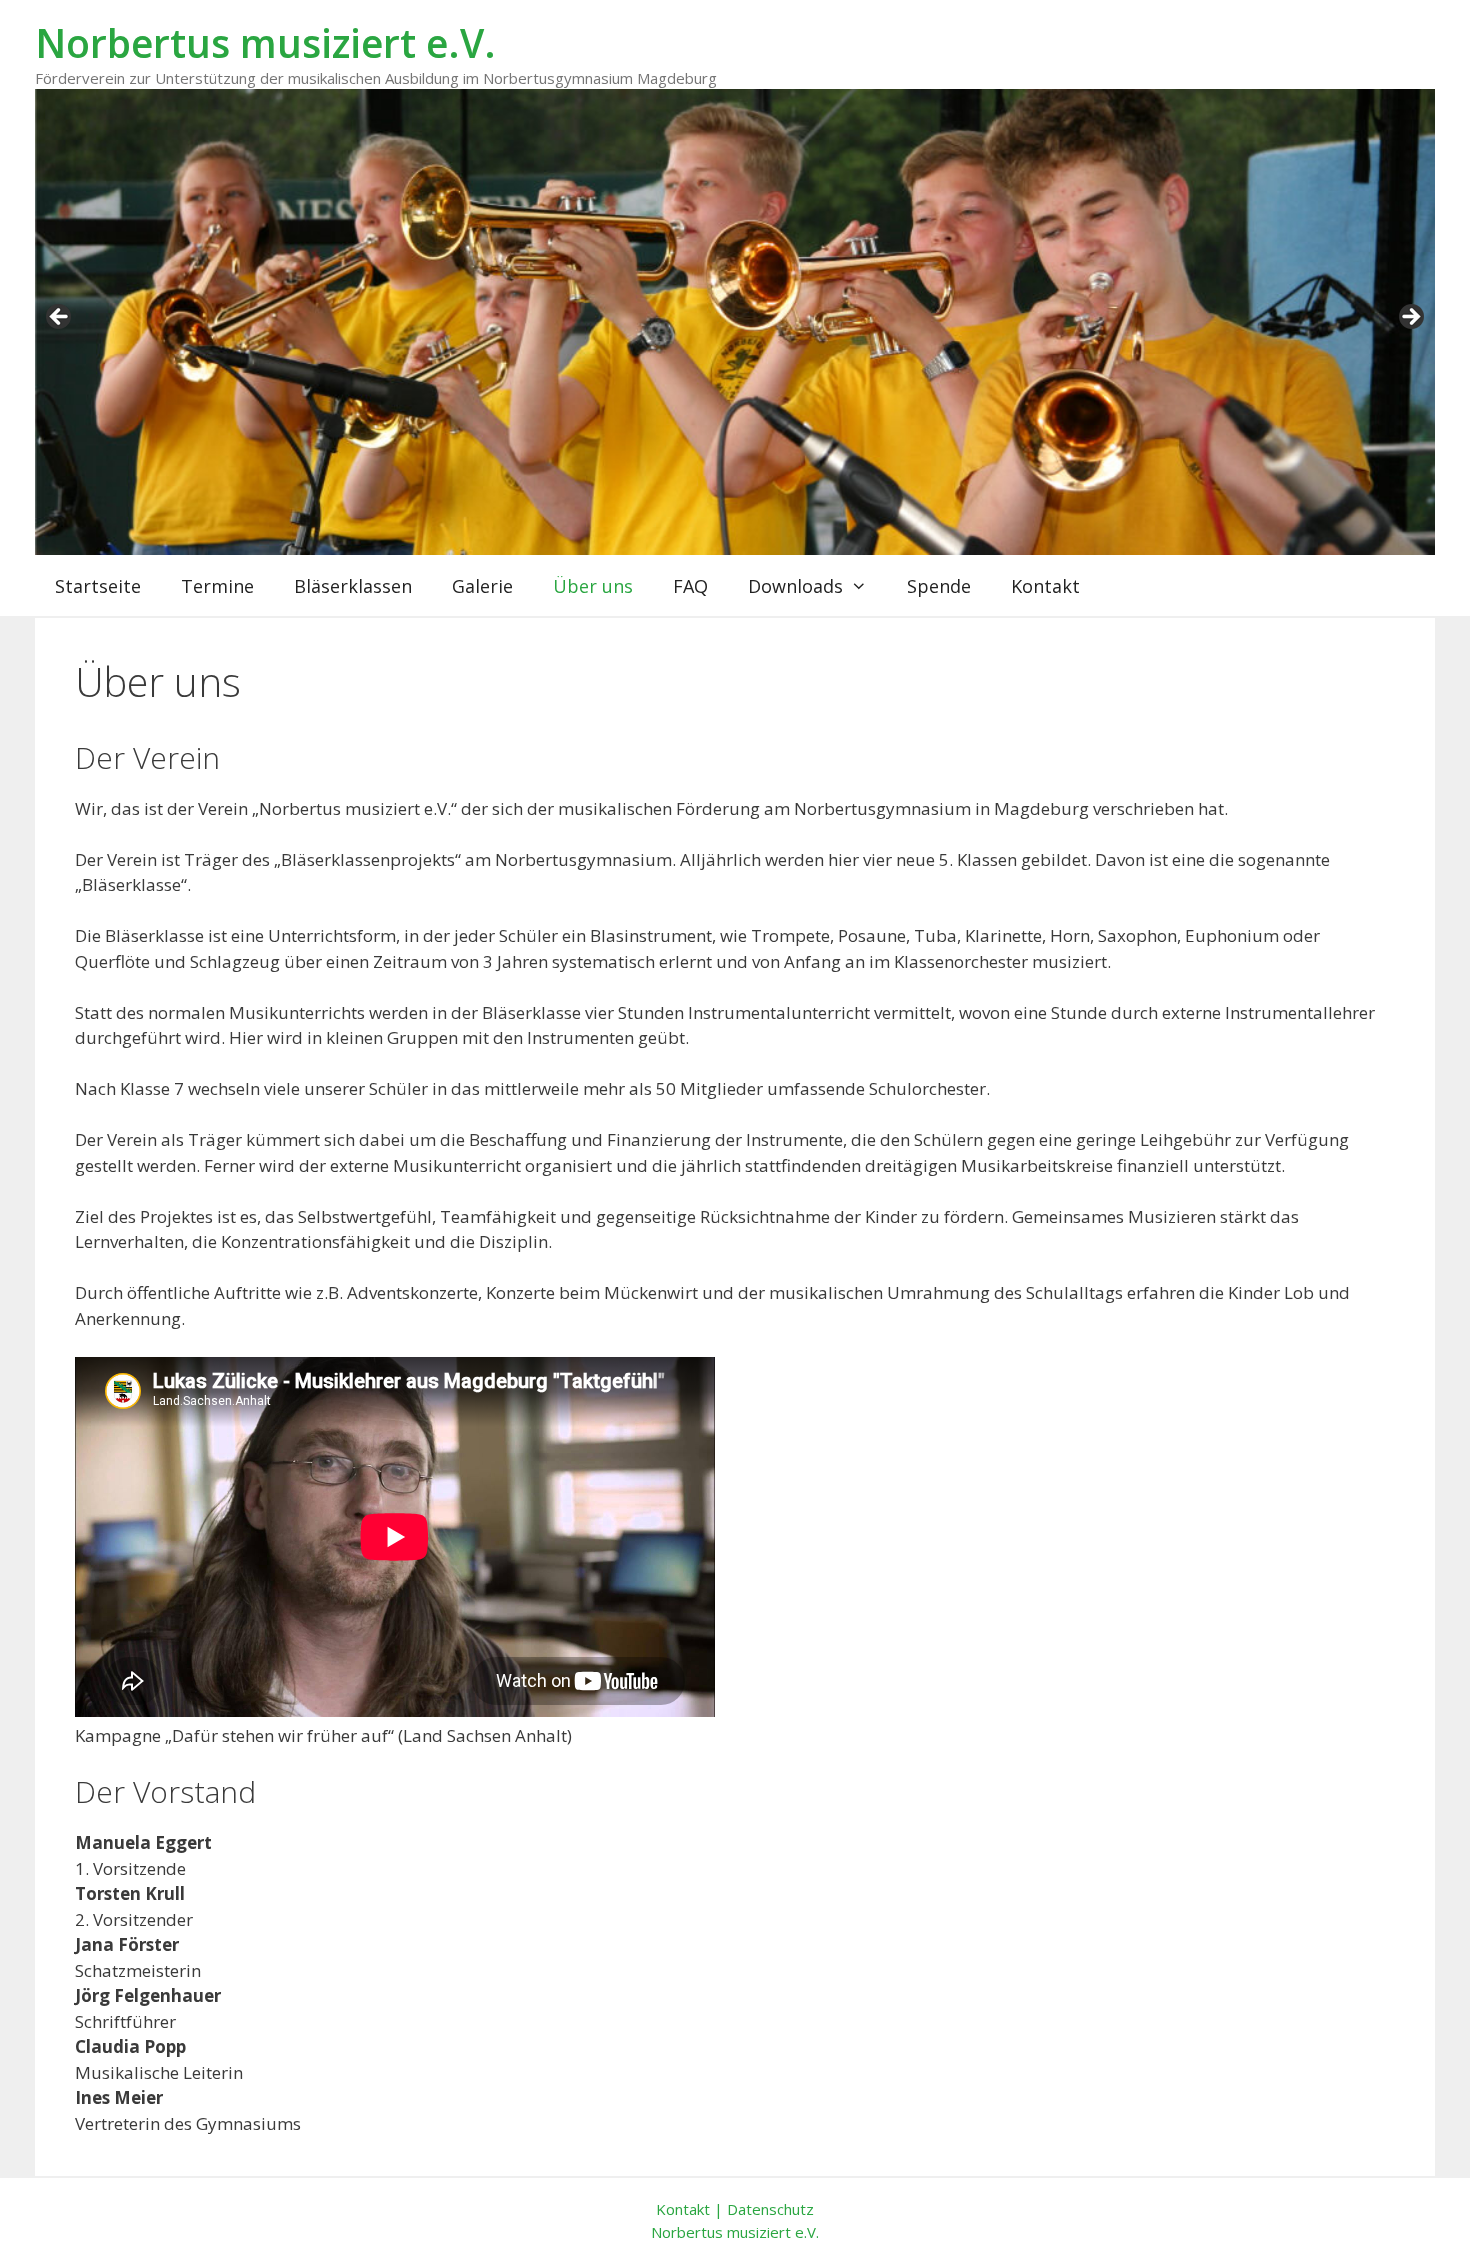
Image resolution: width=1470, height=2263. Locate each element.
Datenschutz (770, 2209)
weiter (1410, 318)
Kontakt (1045, 586)
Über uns (593, 586)
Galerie (482, 586)
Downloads (795, 586)
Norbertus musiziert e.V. (265, 42)
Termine (217, 586)
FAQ (690, 586)
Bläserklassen (353, 586)
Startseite (98, 586)
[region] (735, 322)
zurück (60, 318)
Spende (939, 586)
